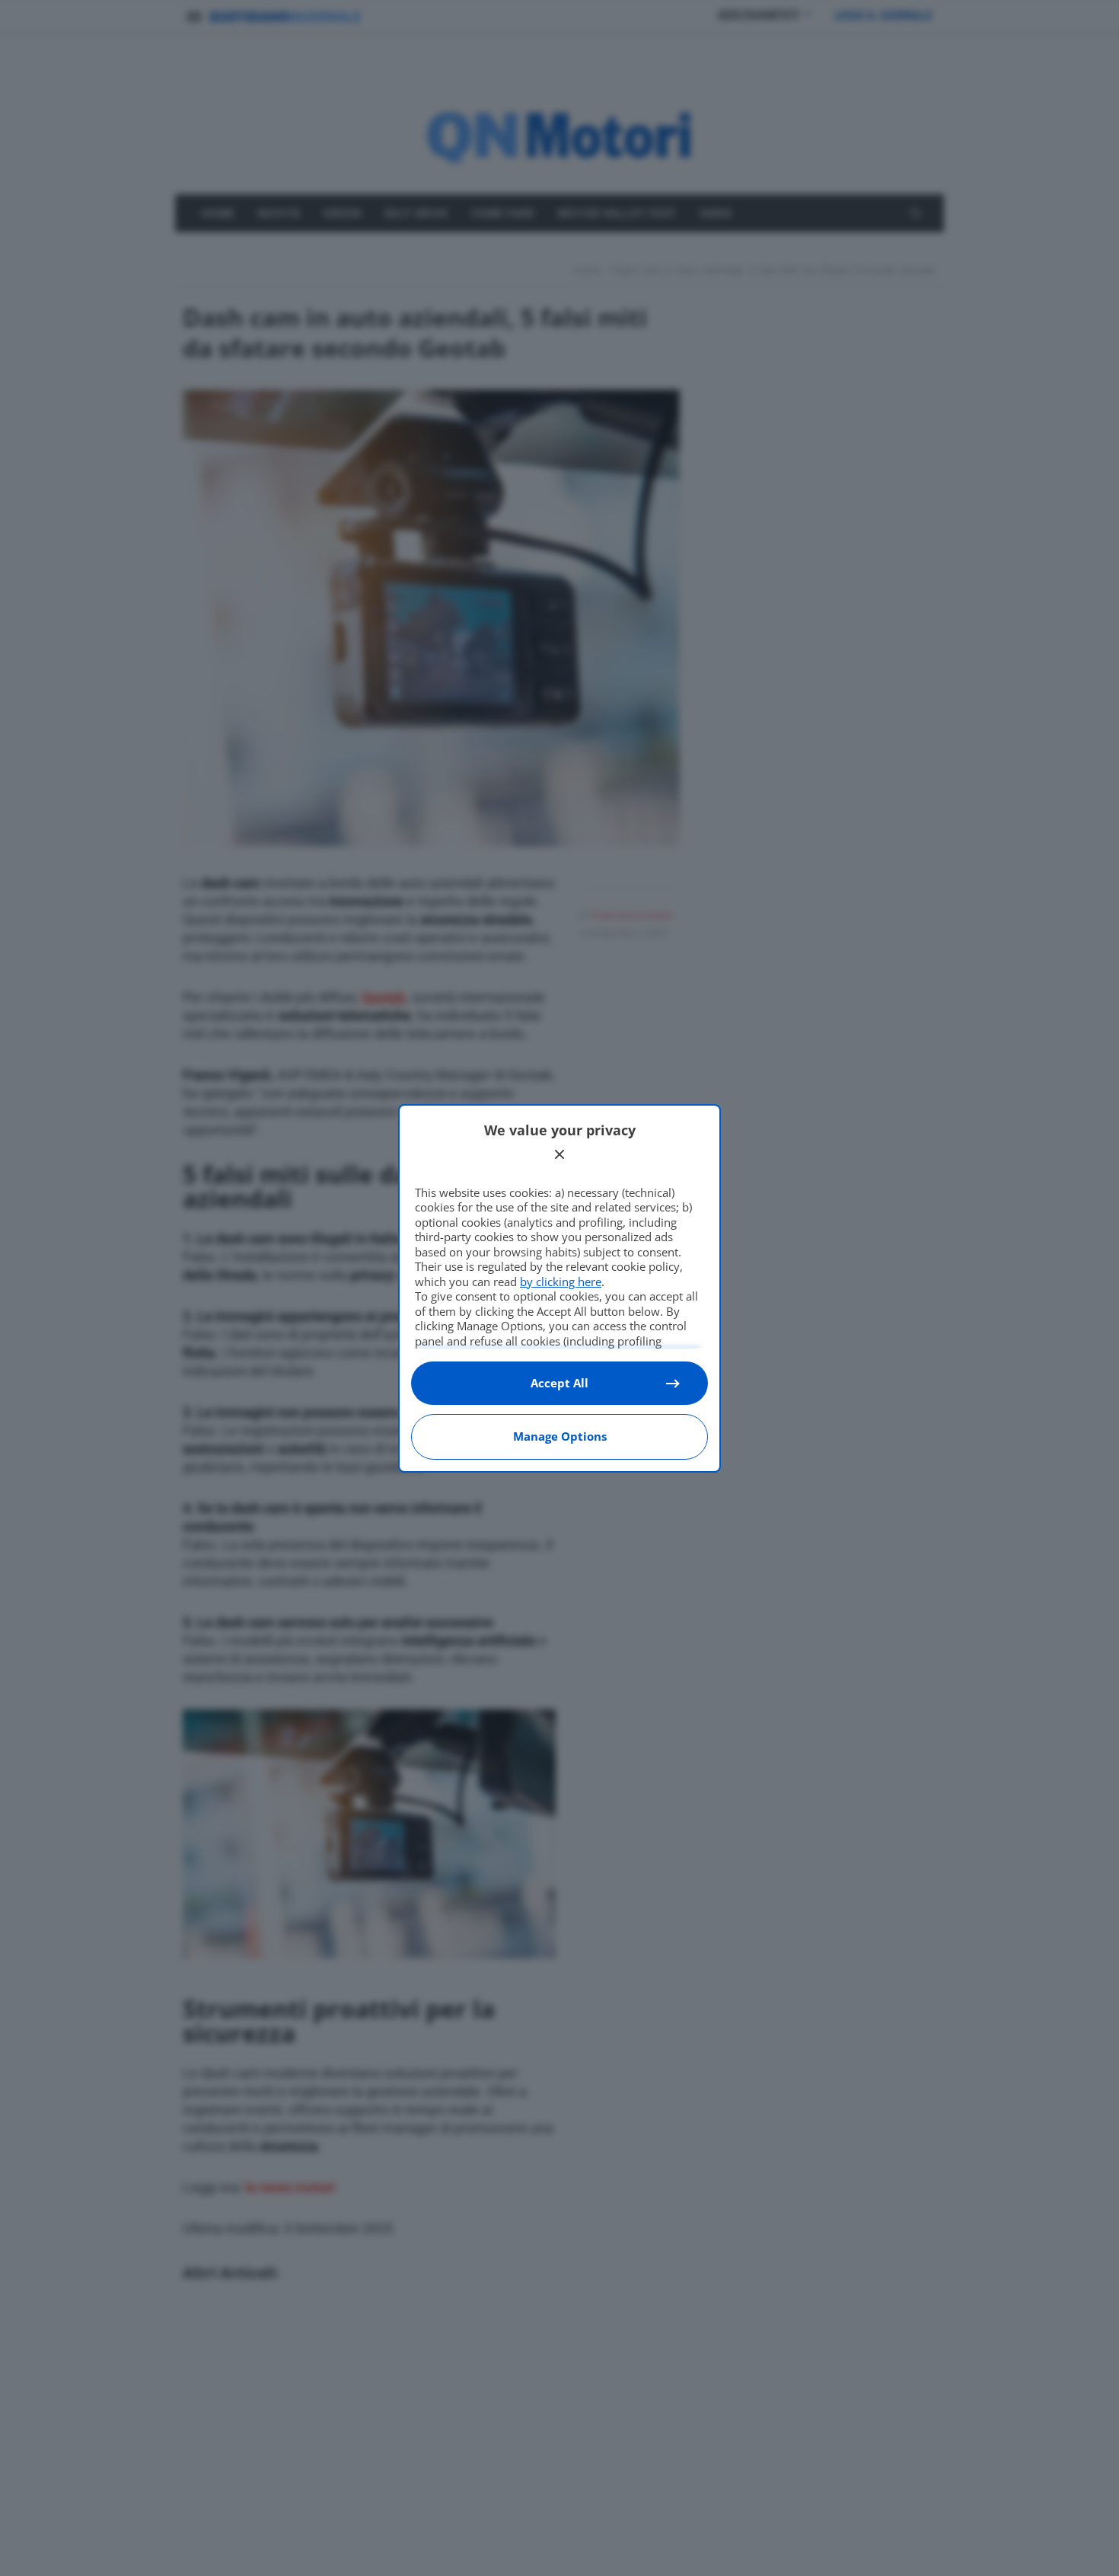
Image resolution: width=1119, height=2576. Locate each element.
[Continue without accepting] (559, 1154)
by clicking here (561, 1282)
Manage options (560, 1436)
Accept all (559, 1383)
